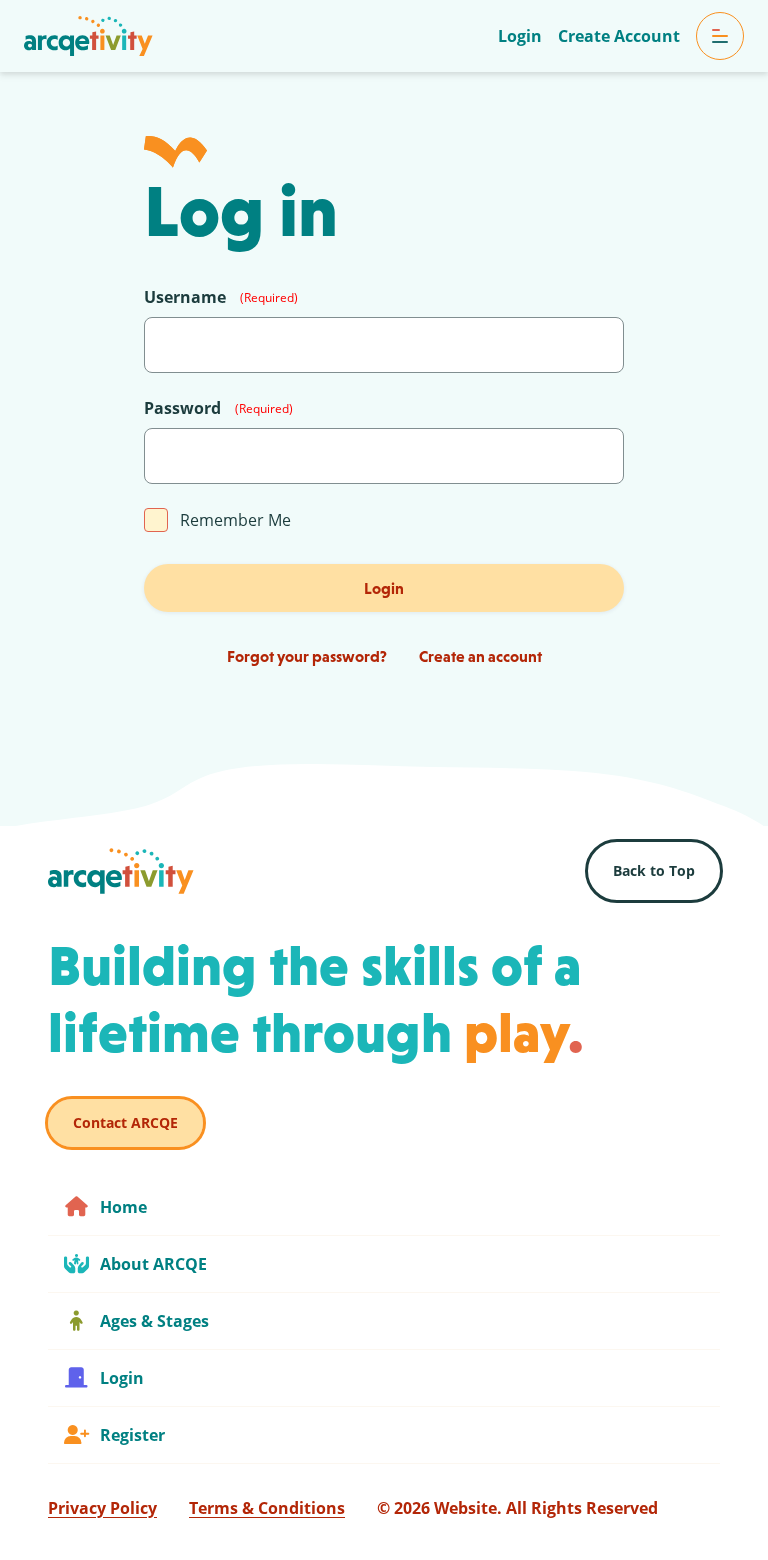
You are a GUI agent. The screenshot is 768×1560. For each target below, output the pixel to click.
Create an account (480, 656)
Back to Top (654, 870)
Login (384, 588)
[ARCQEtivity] (88, 36)
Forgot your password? (307, 656)
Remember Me (235, 520)
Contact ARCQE (125, 1122)
